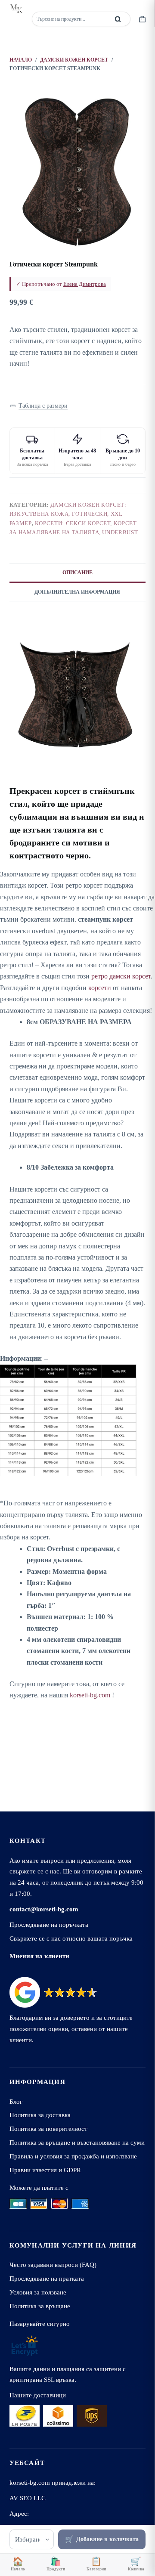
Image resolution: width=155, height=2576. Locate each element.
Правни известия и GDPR (45, 2170)
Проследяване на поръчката (49, 1924)
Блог (16, 2101)
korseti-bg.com (90, 1695)
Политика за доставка (40, 2115)
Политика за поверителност (48, 2129)
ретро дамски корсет (121, 976)
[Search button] (118, 19)
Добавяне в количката (107, 2539)
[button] (39, 406)
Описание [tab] (77, 573)
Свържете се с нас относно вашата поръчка (71, 1938)
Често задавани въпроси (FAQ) (53, 2265)
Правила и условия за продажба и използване (73, 2156)
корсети (100, 988)
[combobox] (71, 19)
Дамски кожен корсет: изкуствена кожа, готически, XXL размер (68, 514)
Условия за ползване (38, 2292)
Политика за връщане (40, 2306)
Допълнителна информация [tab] (77, 592)
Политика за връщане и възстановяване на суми (77, 2142)
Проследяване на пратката (47, 2278)
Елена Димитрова (85, 284)
